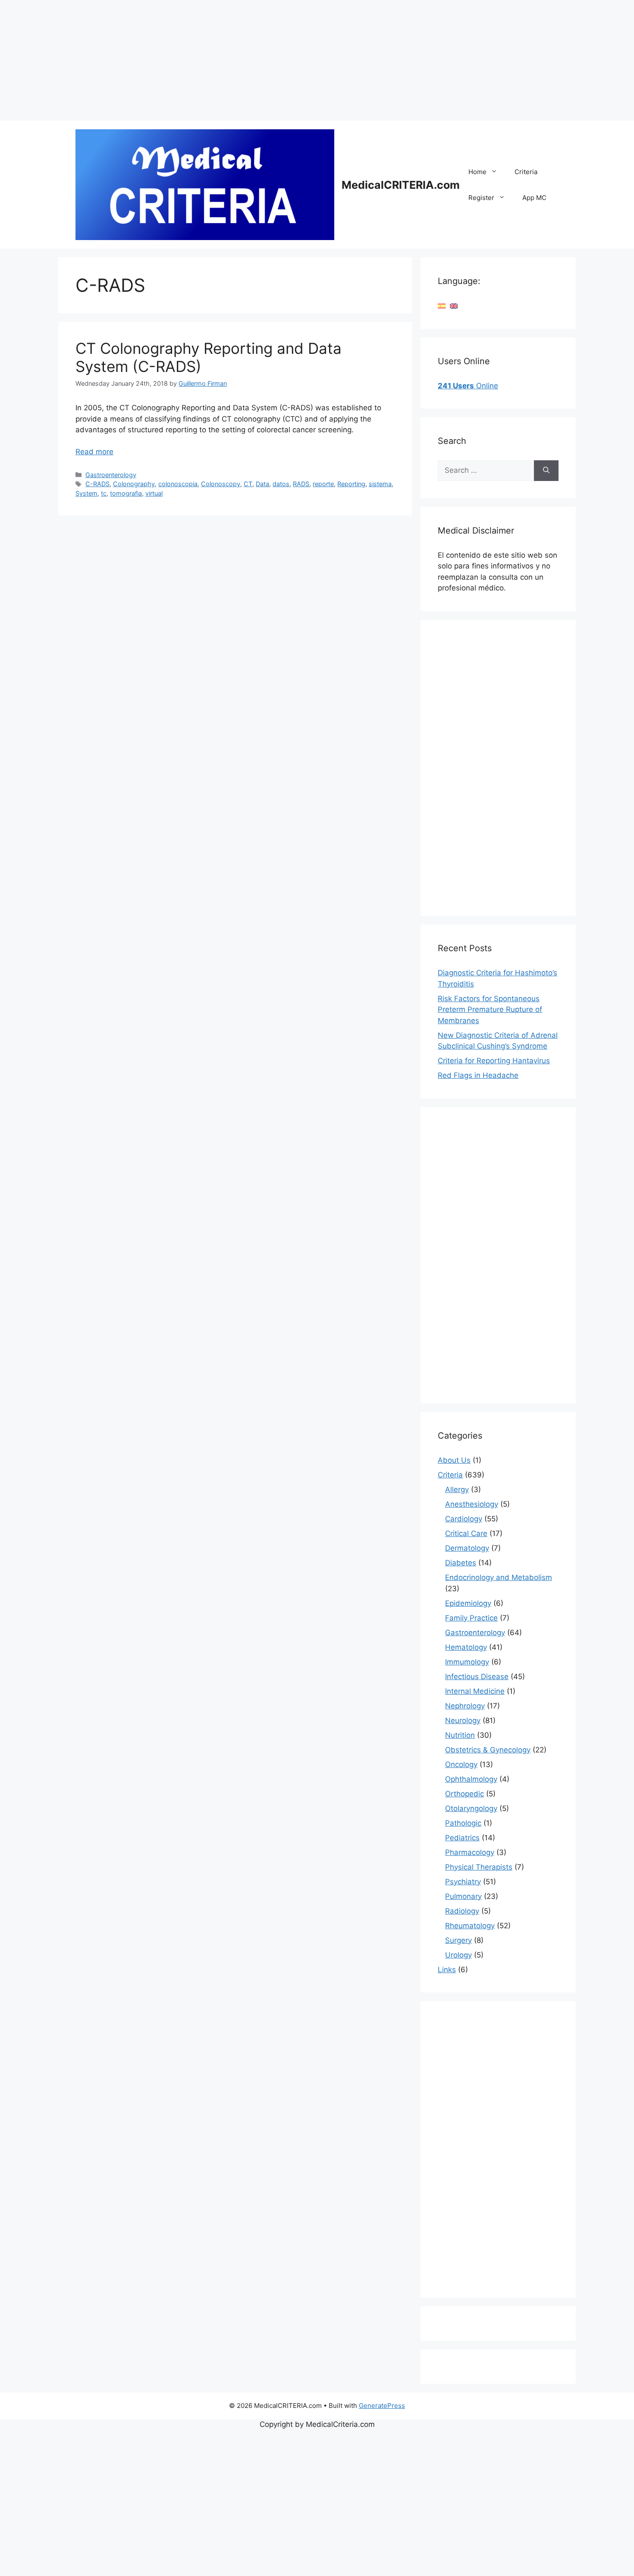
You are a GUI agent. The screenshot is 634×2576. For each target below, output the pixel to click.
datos (281, 484)
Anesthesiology (472, 1504)
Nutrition (460, 1735)
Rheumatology (470, 1926)
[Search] (546, 471)
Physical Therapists (479, 1867)
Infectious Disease (477, 1677)
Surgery (458, 1940)
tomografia (126, 493)
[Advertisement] (259, 60)
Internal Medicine (475, 1691)
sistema (380, 484)
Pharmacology (470, 1852)
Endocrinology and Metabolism (499, 1577)
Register (481, 198)
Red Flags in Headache (478, 1075)
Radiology (462, 1911)
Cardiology (464, 1519)
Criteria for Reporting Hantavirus (494, 1061)
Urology (458, 1955)
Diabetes (461, 1563)
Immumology (467, 1662)
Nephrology (465, 1706)
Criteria (526, 172)
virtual (154, 493)
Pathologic (463, 1823)
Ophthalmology (471, 1779)
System (86, 493)
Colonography (134, 484)
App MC (534, 198)
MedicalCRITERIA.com (401, 185)
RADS (301, 484)
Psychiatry (463, 1882)
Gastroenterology (111, 475)
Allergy (457, 1489)
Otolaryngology (471, 1808)
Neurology (463, 1720)
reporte (323, 484)
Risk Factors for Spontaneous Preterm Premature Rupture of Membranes (490, 1010)
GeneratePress (382, 2406)
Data (262, 484)
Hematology (466, 1647)
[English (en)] (454, 306)
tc (104, 493)
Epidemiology (468, 1603)
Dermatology (467, 1548)
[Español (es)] (442, 306)
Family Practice (471, 1618)
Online (468, 386)
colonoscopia (178, 484)
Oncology (461, 1764)
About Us (454, 1460)
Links (447, 1970)
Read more (94, 452)
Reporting (351, 484)
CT (248, 484)
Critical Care (466, 1533)
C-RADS (97, 484)
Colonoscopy (221, 484)
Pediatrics (462, 1838)
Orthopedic (465, 1794)
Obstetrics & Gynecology (488, 1750)
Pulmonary (463, 1896)
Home (477, 172)
